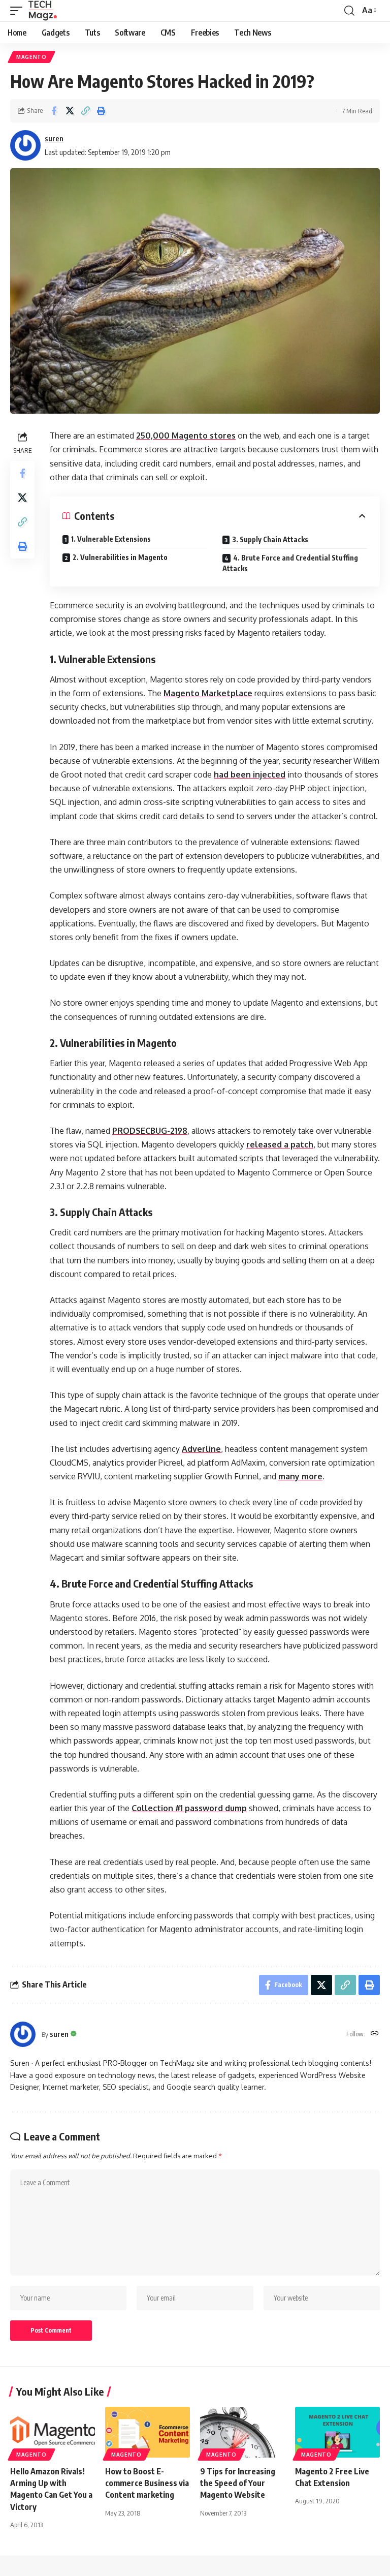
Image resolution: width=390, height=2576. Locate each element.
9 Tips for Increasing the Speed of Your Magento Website (238, 2483)
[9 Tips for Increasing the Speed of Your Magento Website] (242, 2432)
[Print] (101, 111)
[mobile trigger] (19, 11)
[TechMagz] (42, 11)
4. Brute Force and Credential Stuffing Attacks (290, 563)
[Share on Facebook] (54, 111)
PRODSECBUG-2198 (150, 1131)
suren (54, 138)
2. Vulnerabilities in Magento (120, 557)
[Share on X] (70, 111)
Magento (31, 57)
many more (300, 1476)
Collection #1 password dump (189, 1808)
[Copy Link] (85, 111)
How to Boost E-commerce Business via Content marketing (147, 2483)
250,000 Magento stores (186, 436)
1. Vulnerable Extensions (111, 539)
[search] (349, 11)
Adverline (201, 1449)
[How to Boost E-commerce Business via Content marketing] (148, 2432)
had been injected (250, 774)
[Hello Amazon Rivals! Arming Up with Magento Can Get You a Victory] (53, 2432)
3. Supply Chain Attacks (270, 539)
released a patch (280, 1144)
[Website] (375, 2034)
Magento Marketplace (208, 693)
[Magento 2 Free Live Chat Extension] (337, 2432)
